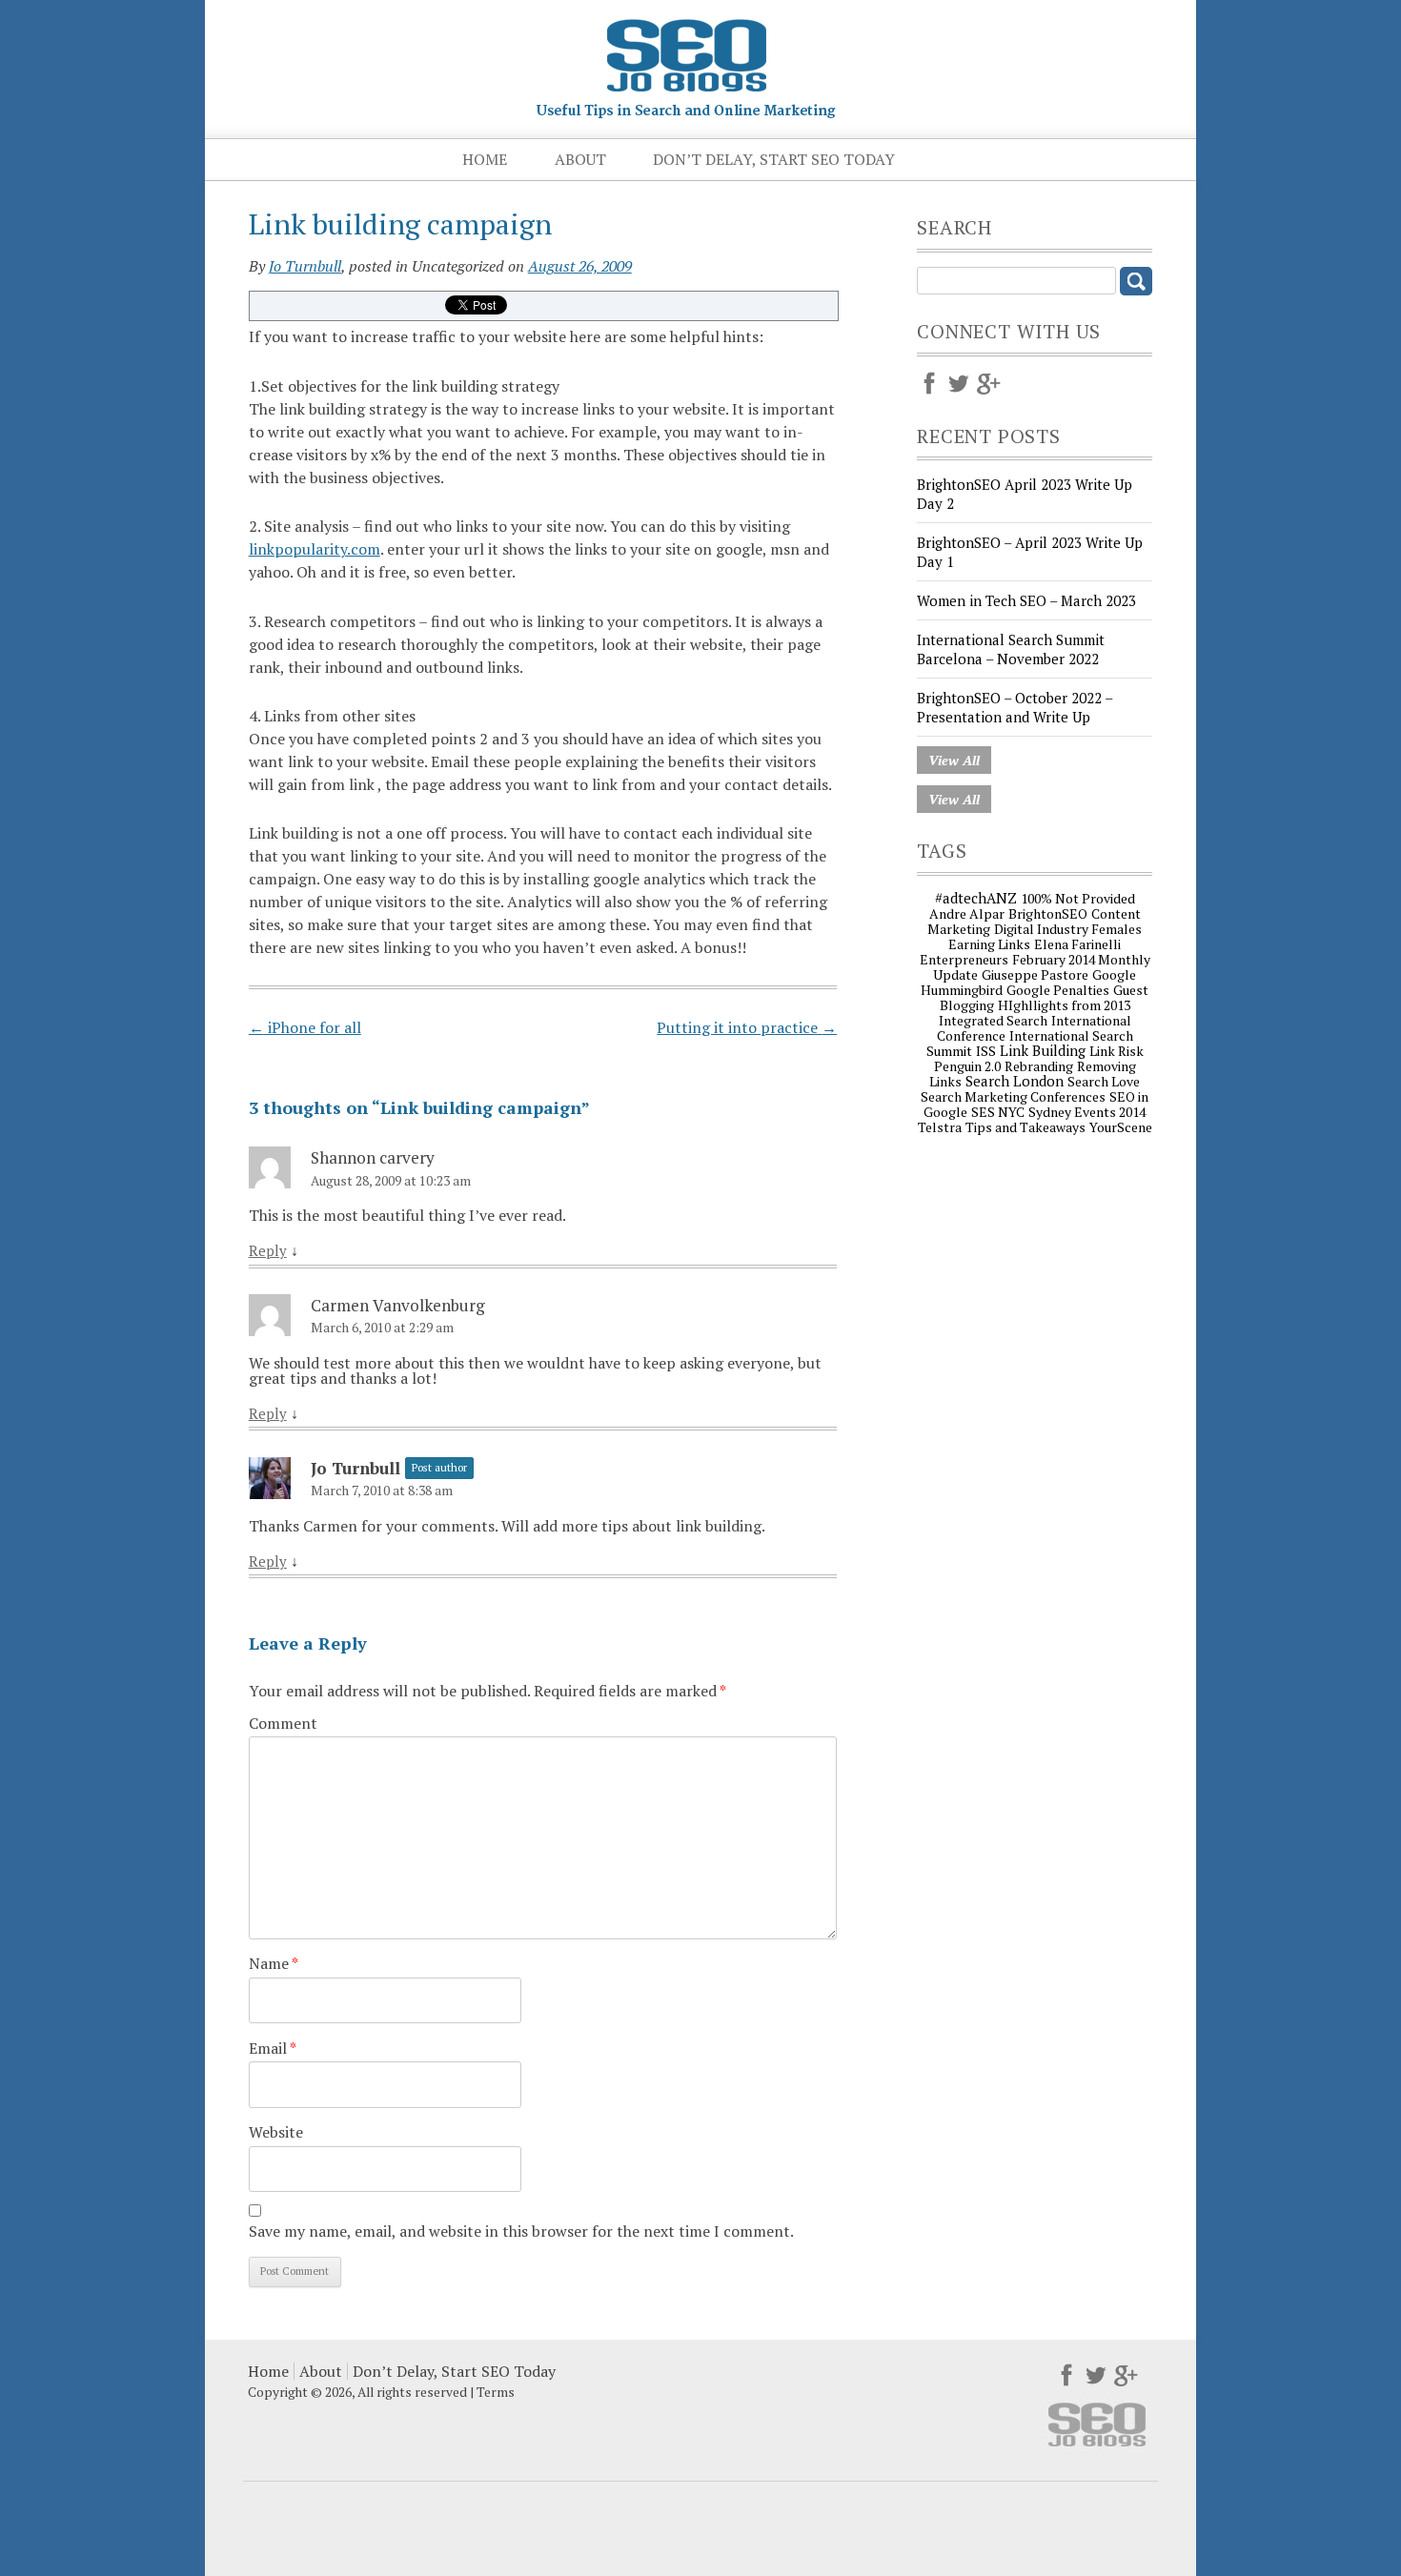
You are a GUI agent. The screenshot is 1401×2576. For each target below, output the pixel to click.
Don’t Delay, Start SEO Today (774, 159)
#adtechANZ (976, 898)
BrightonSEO (1048, 913)
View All (954, 760)
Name (274, 1963)
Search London (1015, 1081)
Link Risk (1117, 1051)
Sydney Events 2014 (1087, 1112)
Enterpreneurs (964, 959)
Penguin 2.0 (967, 1066)
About (580, 159)
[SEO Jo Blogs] (686, 111)
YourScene (1121, 1127)
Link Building (1043, 1050)
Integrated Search (993, 1020)
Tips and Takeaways (1025, 1127)
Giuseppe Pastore (1035, 974)
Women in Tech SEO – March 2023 (1026, 600)
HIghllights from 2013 (1064, 1005)
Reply (268, 1251)
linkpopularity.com (315, 549)
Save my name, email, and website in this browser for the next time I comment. (521, 2231)
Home (485, 159)
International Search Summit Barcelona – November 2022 (1011, 649)
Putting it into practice (747, 1027)
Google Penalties (1058, 990)
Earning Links (989, 944)
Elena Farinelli (1077, 944)
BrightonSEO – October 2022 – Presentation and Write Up (1015, 707)
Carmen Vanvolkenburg (398, 1305)
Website (276, 2132)
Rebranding (1039, 1066)
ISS (986, 1051)
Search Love (1104, 1081)
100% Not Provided (1078, 898)
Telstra (940, 1127)
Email (273, 2048)
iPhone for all (305, 1027)
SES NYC (998, 1112)
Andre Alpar (967, 913)
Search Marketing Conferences (1013, 1096)
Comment (283, 1723)
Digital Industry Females (1068, 929)
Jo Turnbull (305, 266)
